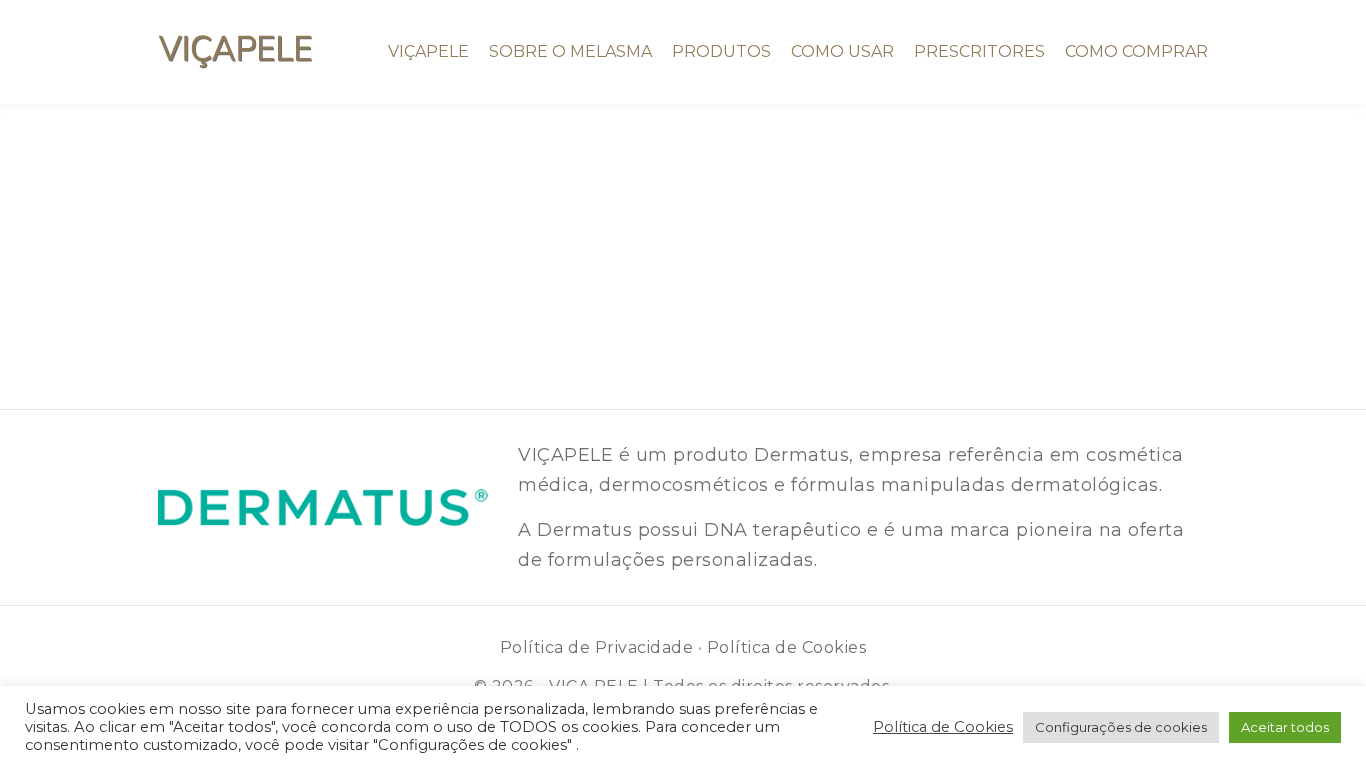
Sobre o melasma (570, 51)
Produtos (721, 51)
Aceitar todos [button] (1285, 727)
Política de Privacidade (597, 647)
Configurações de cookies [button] (1121, 727)
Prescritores (979, 51)
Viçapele (428, 51)
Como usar (842, 51)
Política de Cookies (787, 647)
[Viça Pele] (235, 52)
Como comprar (1136, 51)
